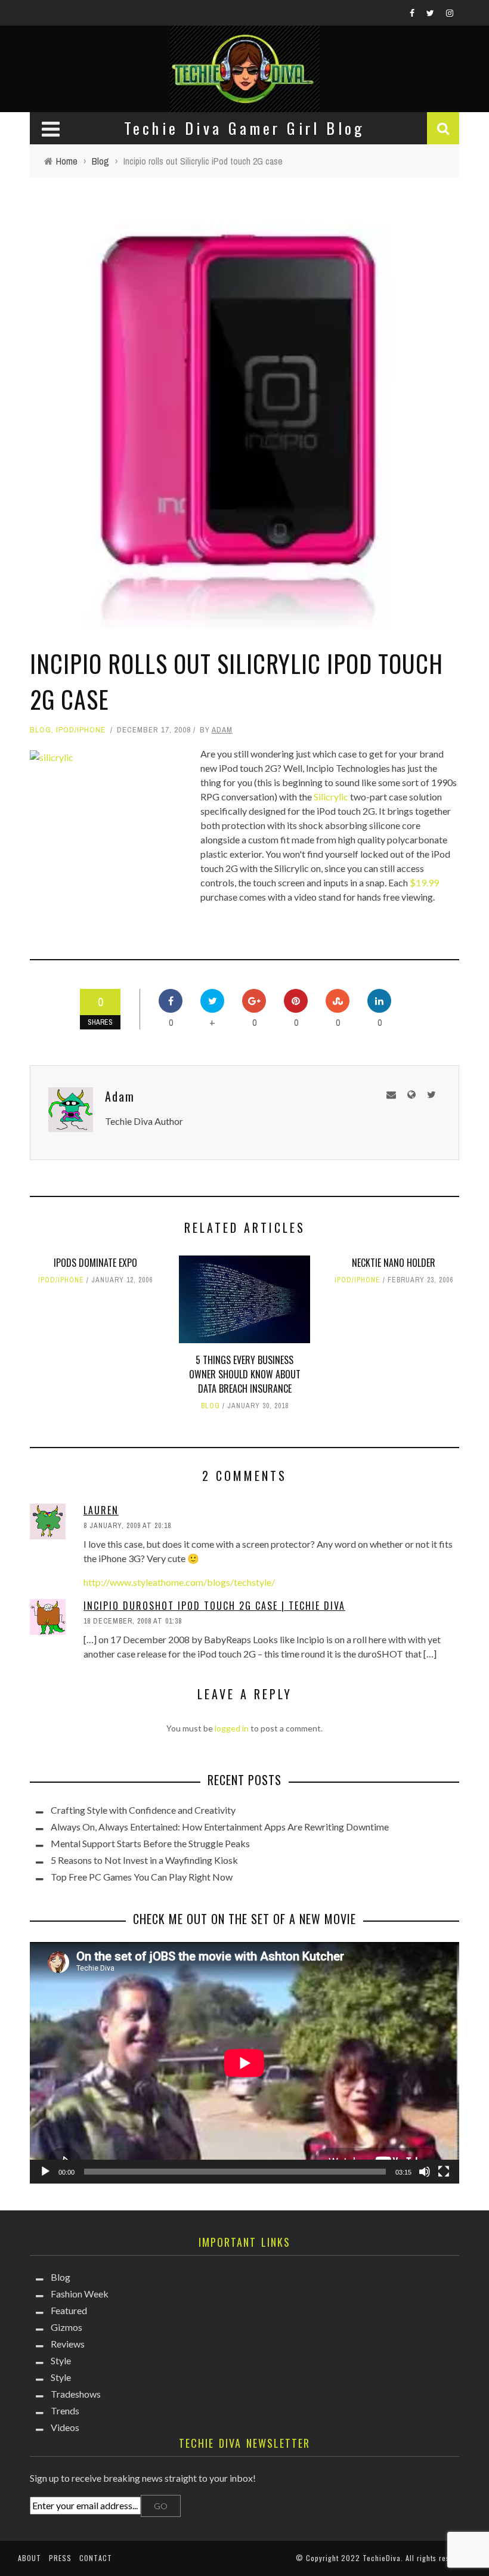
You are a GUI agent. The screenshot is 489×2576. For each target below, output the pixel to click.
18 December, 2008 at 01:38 (133, 1621)
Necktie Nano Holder (394, 1263)
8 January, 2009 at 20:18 (127, 1526)
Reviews (68, 2344)
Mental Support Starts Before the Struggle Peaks (150, 1843)
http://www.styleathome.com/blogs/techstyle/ (179, 1582)
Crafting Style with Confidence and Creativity (143, 1810)
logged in (232, 1728)
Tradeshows (76, 2394)
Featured (69, 2310)
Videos (65, 2427)
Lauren (101, 1510)
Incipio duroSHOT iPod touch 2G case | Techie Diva (214, 1606)
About (30, 2558)
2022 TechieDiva (371, 2558)
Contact (96, 2558)
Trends (65, 2410)
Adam (222, 730)
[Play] (45, 2172)
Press (60, 2558)
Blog (41, 730)
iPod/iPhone (81, 730)
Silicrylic (331, 797)
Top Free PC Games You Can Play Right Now (142, 1877)
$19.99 (424, 882)
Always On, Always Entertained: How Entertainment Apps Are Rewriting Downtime (220, 1827)
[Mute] (425, 2172)
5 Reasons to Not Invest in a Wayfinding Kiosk (144, 1860)
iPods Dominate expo (95, 1263)
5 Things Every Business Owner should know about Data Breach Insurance (245, 1374)
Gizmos (66, 2327)
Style (61, 2360)
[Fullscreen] (444, 2172)
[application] (244, 2063)
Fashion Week (80, 2294)
